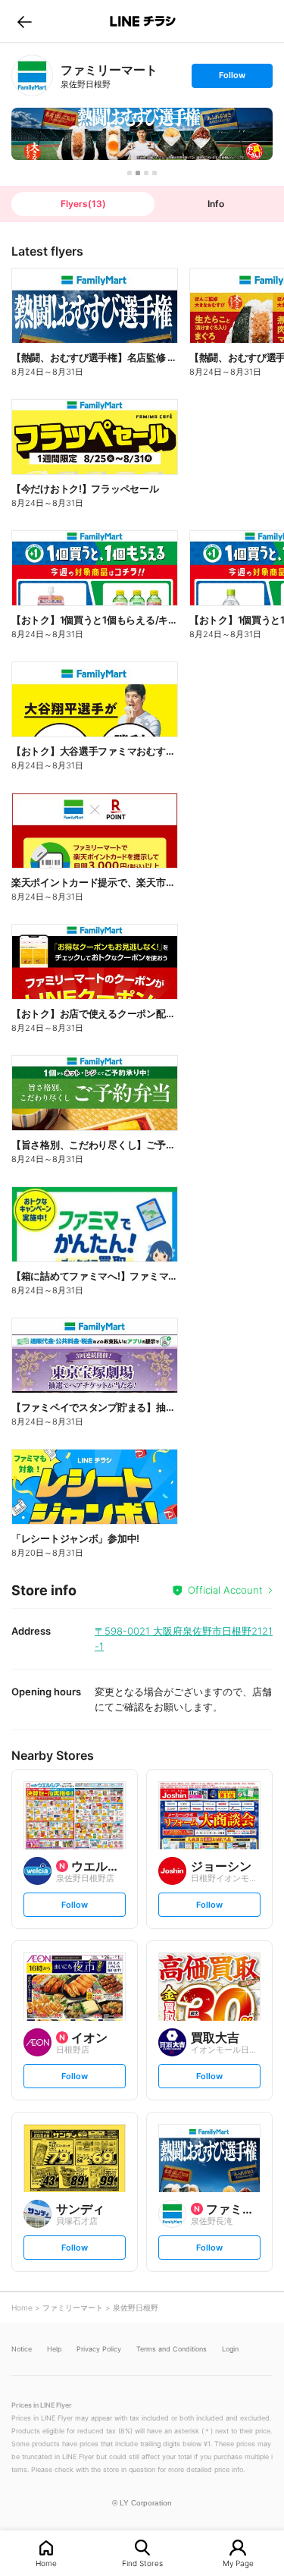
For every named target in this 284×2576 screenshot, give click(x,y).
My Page (238, 2563)
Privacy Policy (99, 2349)
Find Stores (142, 2563)
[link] (32, 75)
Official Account (225, 1590)
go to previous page (25, 21)
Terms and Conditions (172, 2349)
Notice (22, 2349)
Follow (232, 79)
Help (54, 2349)
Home (46, 2563)
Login (230, 2349)
